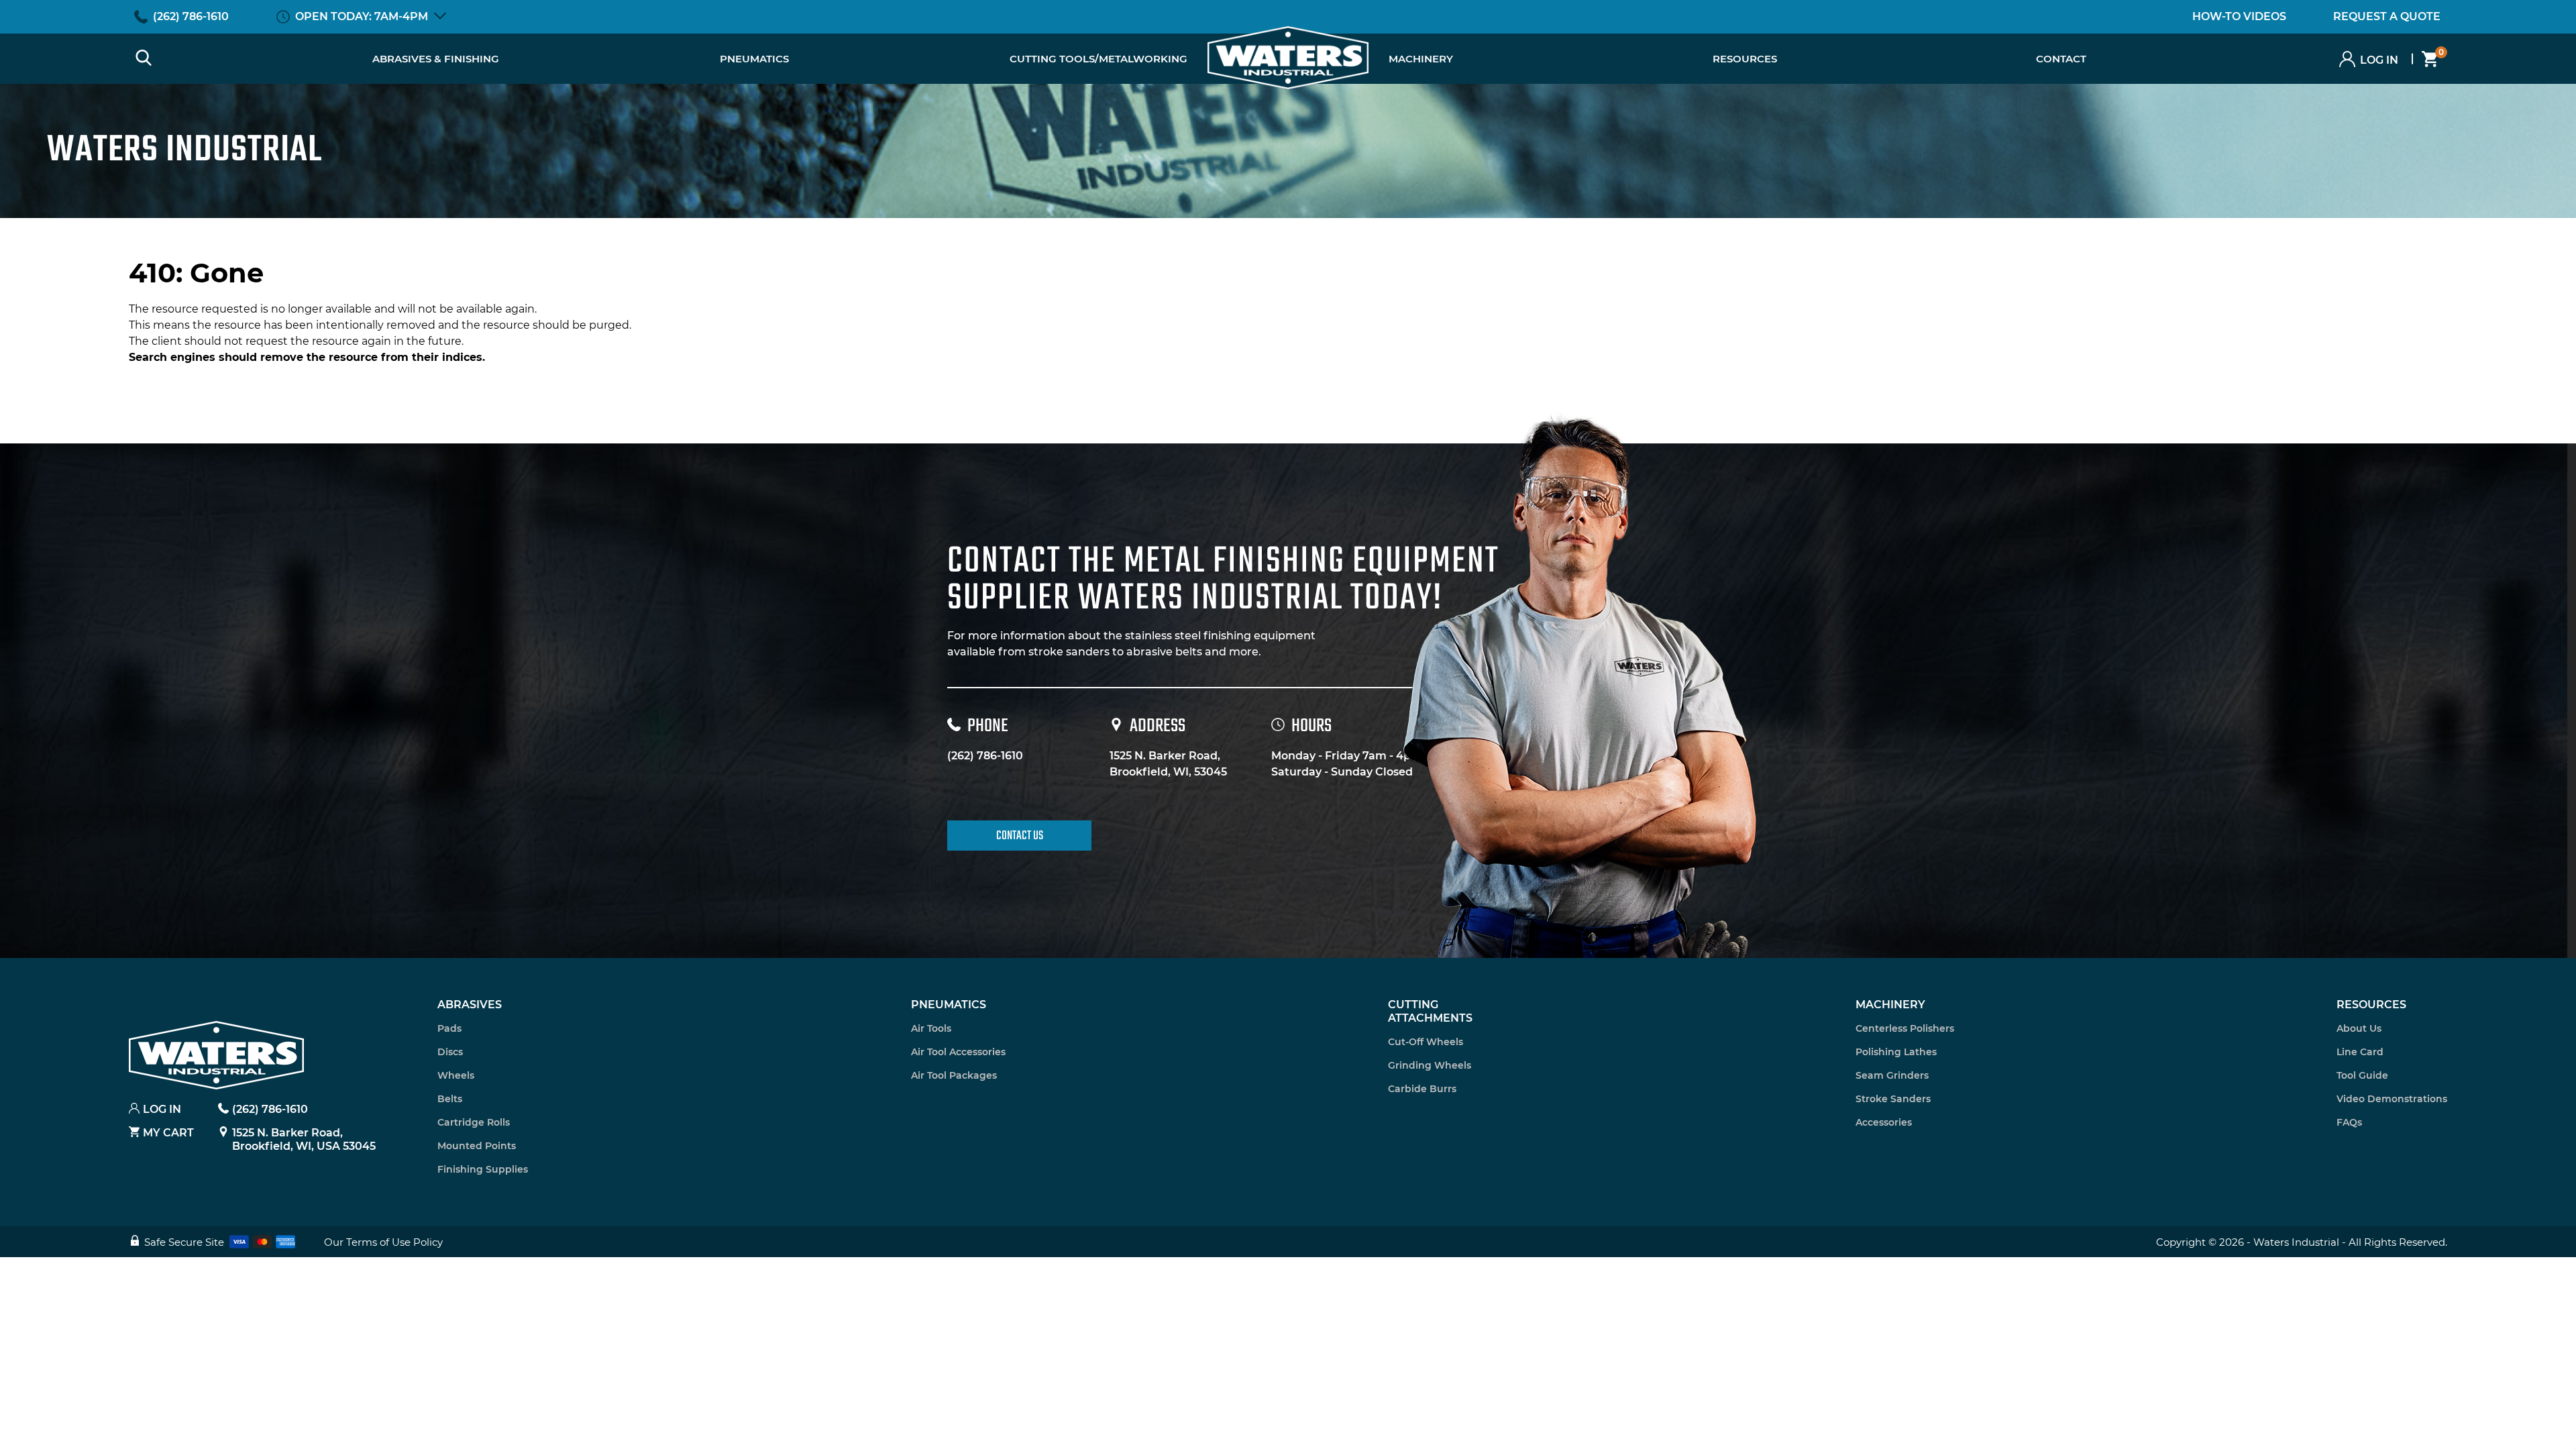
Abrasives (470, 1005)
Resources (2371, 1005)
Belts (450, 1099)
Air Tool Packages (954, 1075)
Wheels (456, 1075)
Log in (2379, 60)
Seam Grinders (1892, 1075)
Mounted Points (477, 1146)
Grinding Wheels (1430, 1065)
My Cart (168, 1133)
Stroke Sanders (1893, 1099)
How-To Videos (2239, 16)
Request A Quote (2387, 16)
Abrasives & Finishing (436, 59)
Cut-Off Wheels (1426, 1042)
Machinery (1421, 59)
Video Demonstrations (2392, 1099)
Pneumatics (754, 59)
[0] (2425, 59)
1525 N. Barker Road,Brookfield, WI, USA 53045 (304, 1139)
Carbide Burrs (1422, 1089)
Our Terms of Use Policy (383, 1242)
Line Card (2360, 1052)
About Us (2359, 1028)
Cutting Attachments (1430, 1011)
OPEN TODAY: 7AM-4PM (362, 16)
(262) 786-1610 (191, 16)
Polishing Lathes (1896, 1052)
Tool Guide (2362, 1075)
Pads (449, 1028)
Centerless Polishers (1905, 1028)
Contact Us (1020, 836)
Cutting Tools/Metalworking (1098, 59)
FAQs (2349, 1122)
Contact (2061, 59)
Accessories (1884, 1122)
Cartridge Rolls (474, 1122)
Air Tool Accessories (958, 1052)
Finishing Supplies (483, 1169)
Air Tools (931, 1028)
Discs (450, 1052)
